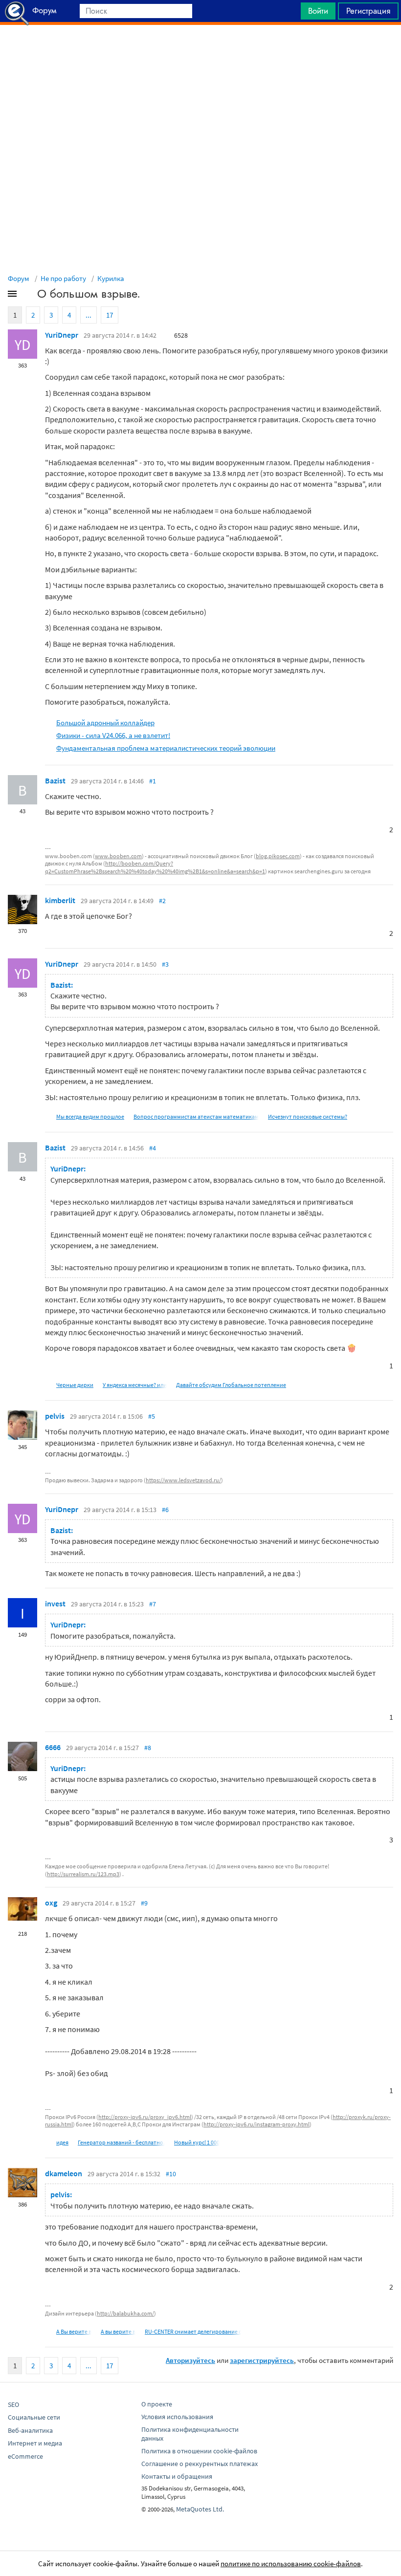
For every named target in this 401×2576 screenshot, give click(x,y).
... (89, 315)
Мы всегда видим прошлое (90, 1116)
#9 (144, 1903)
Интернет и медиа (35, 2443)
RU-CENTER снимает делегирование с (193, 2331)
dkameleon (64, 2173)
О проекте (157, 2404)
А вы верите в (118, 2331)
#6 (165, 1510)
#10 (171, 2174)
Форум (19, 278)
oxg (51, 1903)
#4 (153, 1148)
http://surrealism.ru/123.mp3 (83, 1874)
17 (110, 315)
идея (62, 2142)
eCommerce (25, 2456)
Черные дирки (75, 1385)
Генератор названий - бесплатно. (121, 2142)
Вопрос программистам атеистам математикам (196, 1116)
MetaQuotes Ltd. (200, 2509)
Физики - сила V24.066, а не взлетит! (113, 735)
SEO (13, 2404)
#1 (153, 781)
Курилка (111, 278)
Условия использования (177, 2417)
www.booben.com (118, 856)
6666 (53, 1747)
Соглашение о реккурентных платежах (200, 2464)
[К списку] (28, 296)
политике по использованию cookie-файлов (291, 2564)
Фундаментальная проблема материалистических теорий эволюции (166, 748)
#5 (152, 1416)
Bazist (55, 780)
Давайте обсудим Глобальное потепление (231, 1385)
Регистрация (368, 11)
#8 (148, 1748)
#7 (153, 1604)
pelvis (55, 1416)
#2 (162, 901)
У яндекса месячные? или (135, 1385)
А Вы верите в (74, 2331)
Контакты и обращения (177, 2476)
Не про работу (63, 278)
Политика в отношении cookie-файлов (199, 2451)
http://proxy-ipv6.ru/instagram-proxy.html (256, 2124)
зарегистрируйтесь (262, 2360)
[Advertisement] (200, 49)
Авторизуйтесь (190, 2360)
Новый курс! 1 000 (197, 2142)
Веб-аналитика (30, 2430)
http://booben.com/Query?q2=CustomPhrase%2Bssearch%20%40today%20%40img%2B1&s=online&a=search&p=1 (155, 867)
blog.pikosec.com (278, 856)
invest (55, 1603)
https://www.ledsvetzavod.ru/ (183, 1480)
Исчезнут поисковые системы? (308, 1116)
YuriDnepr (62, 335)
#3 (165, 964)
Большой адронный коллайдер (105, 723)
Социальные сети (34, 2417)
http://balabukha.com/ (125, 2313)
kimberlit (60, 900)
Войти (318, 11)
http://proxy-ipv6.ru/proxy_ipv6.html (145, 2117)
